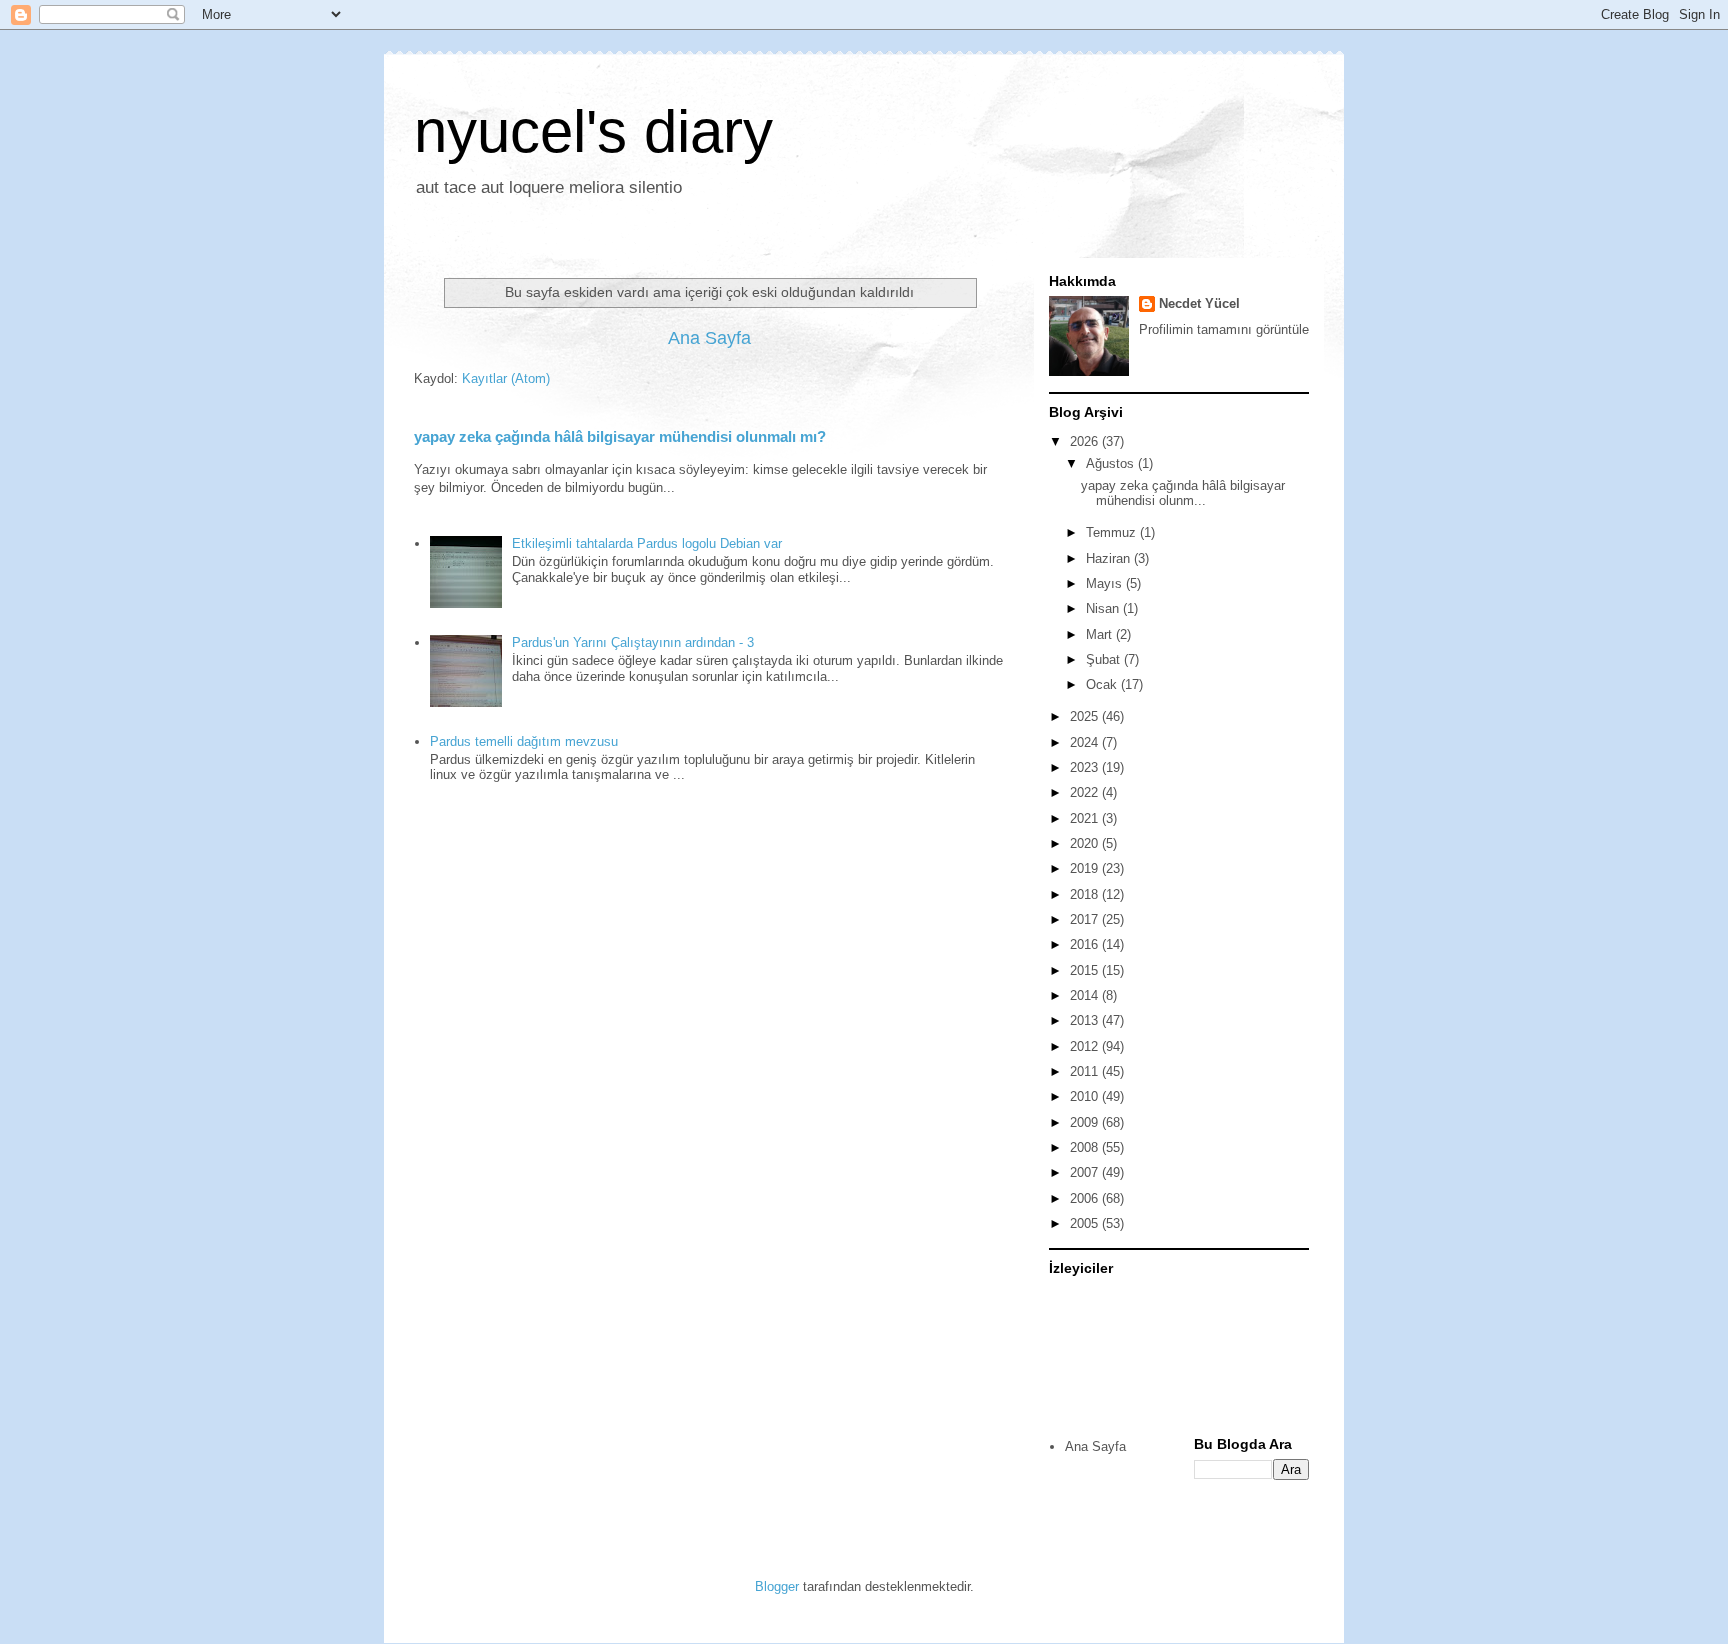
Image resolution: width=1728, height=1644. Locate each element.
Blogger (777, 1586)
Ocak (1103, 684)
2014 (1086, 995)
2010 (1086, 1096)
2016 (1086, 944)
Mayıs (1106, 583)
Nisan (1104, 608)
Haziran (1110, 558)
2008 (1086, 1147)
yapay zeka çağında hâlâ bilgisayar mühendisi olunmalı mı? (620, 436)
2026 (1086, 441)
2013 (1086, 1020)
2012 (1086, 1046)
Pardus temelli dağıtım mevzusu (524, 741)
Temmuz (1113, 532)
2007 (1086, 1172)
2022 (1086, 792)
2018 (1086, 894)
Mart (1101, 634)
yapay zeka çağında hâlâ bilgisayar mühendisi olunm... (1183, 493)
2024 (1086, 742)
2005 (1086, 1223)
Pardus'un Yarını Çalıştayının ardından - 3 (633, 642)
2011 (1086, 1071)
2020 (1086, 843)
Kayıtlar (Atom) (506, 378)
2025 (1086, 716)
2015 (1086, 970)
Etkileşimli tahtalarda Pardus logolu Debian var (647, 543)
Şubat (1105, 659)
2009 (1086, 1122)
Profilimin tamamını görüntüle (1224, 329)
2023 (1086, 767)
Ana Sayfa (709, 338)
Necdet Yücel (1199, 303)
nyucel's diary (593, 131)
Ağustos (1112, 463)
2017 (1086, 919)
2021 (1086, 818)
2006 (1086, 1198)
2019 (1086, 868)
